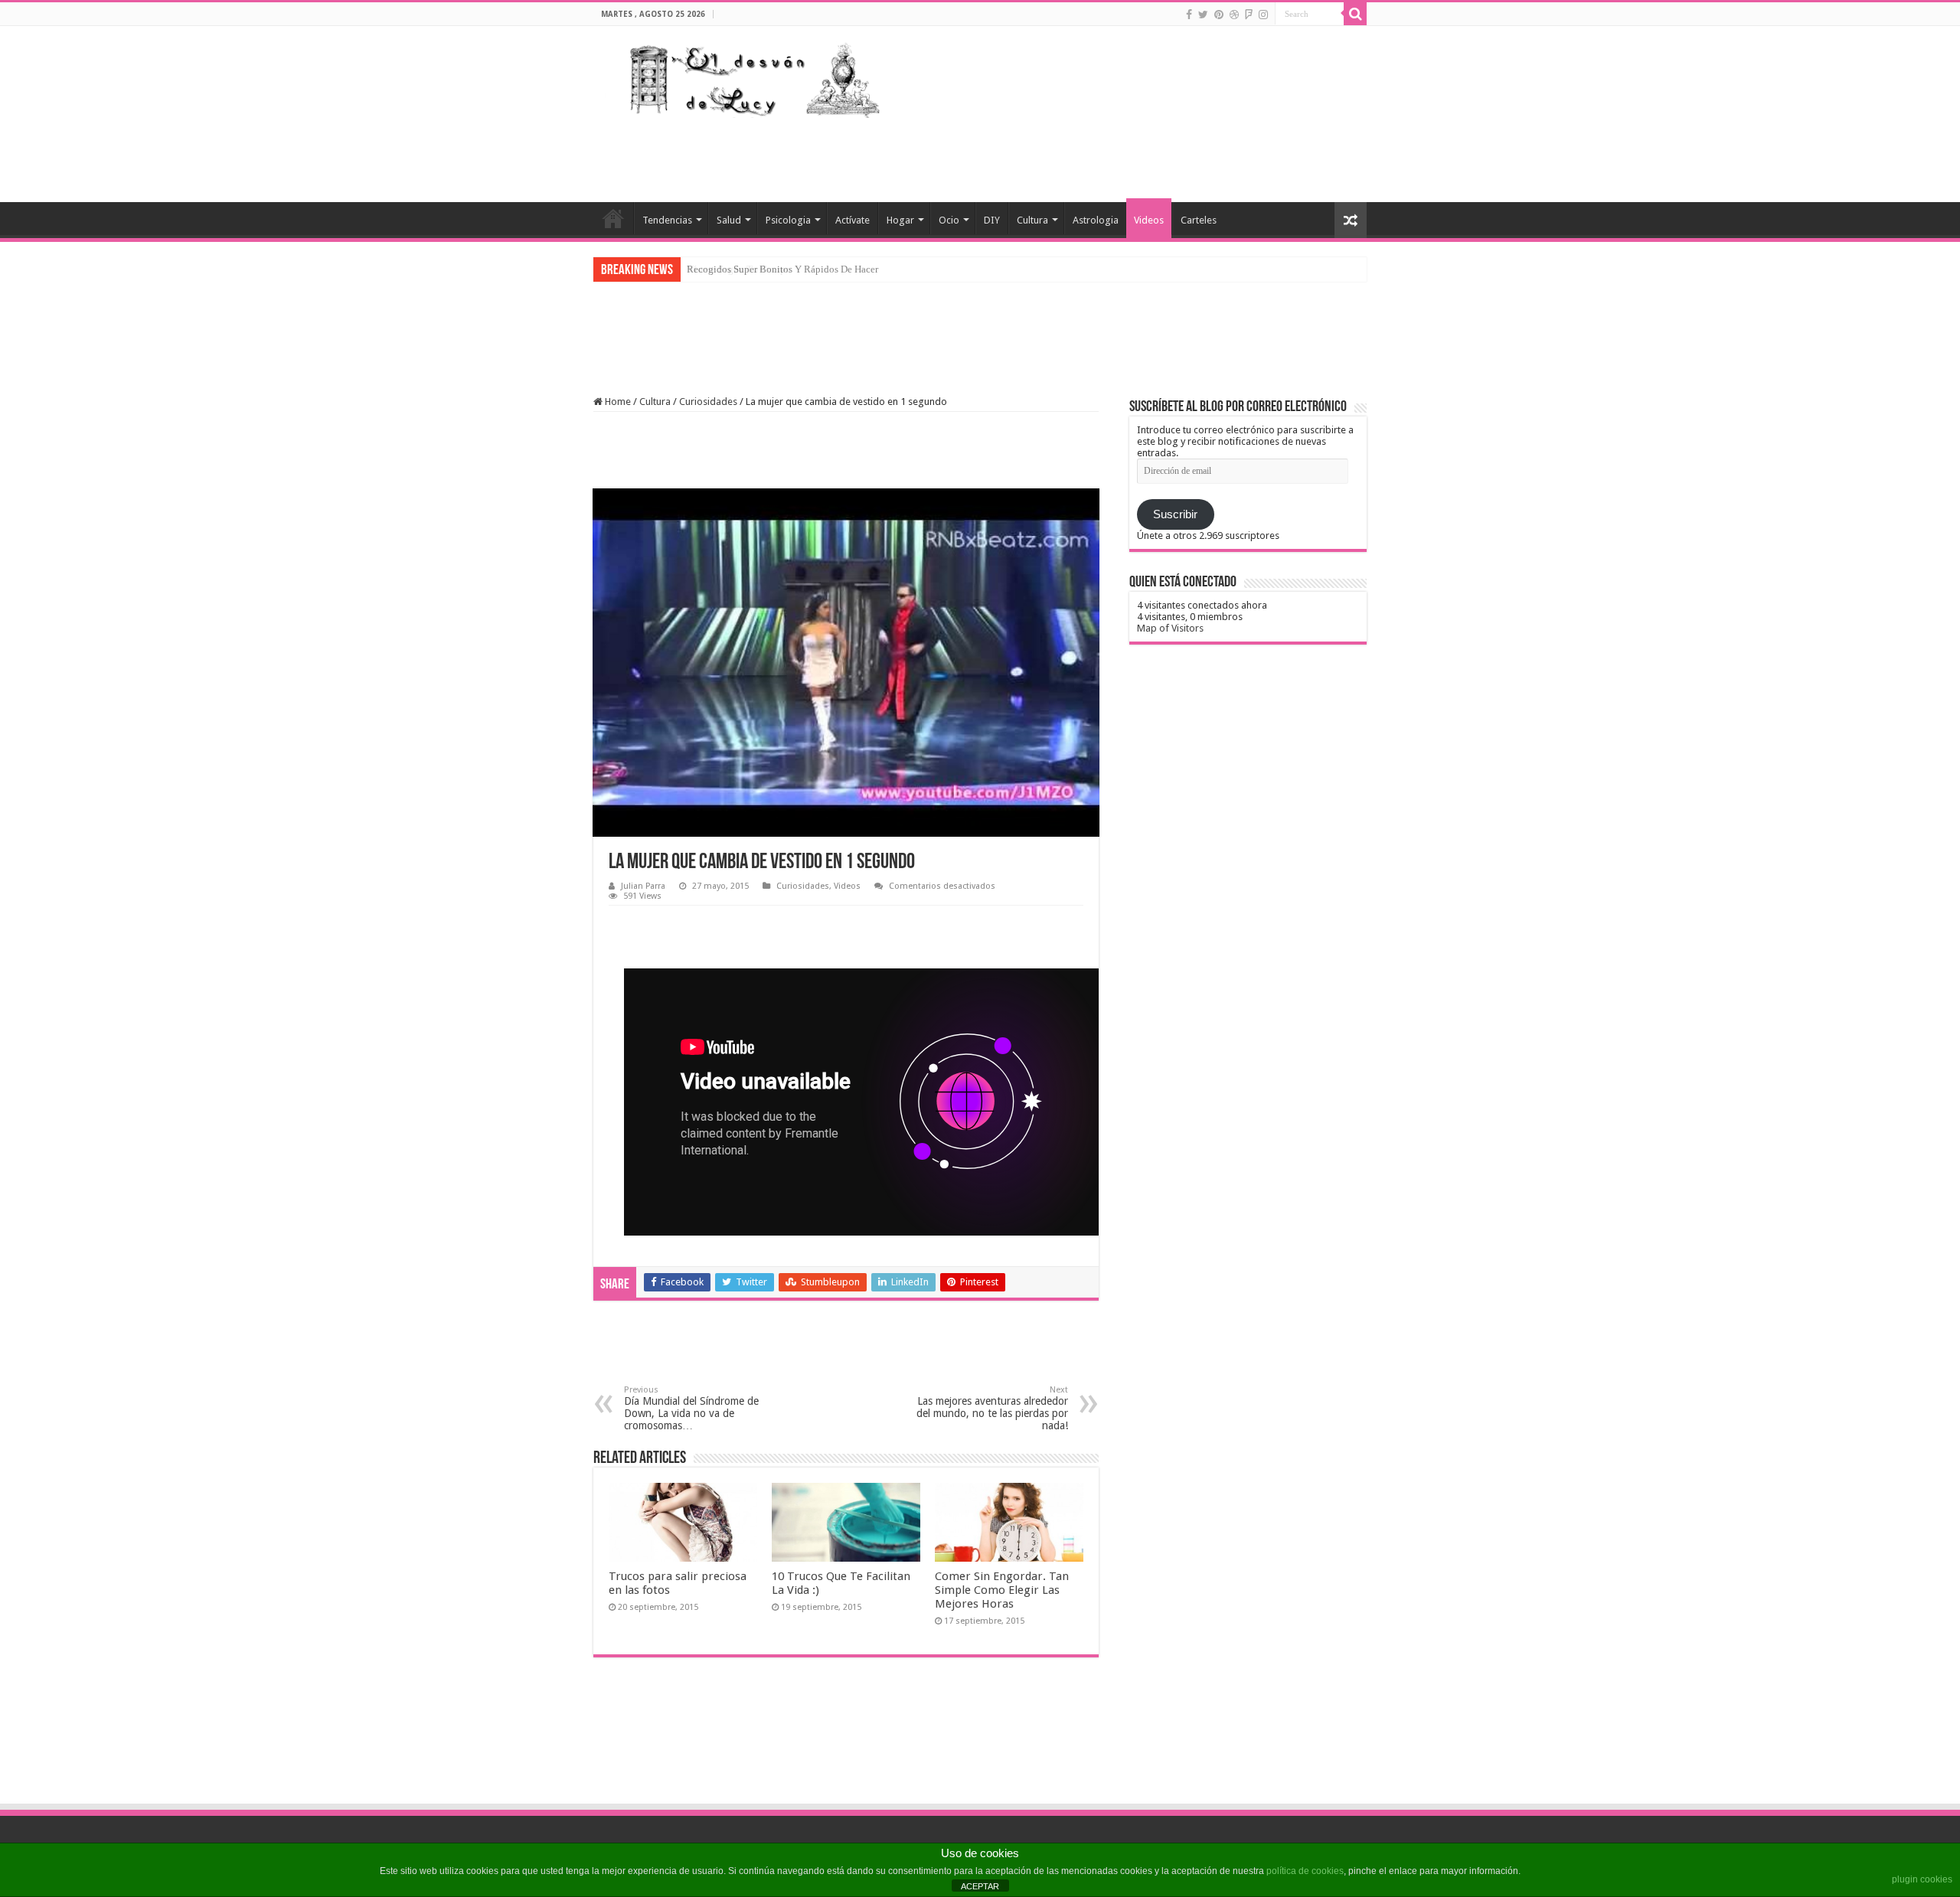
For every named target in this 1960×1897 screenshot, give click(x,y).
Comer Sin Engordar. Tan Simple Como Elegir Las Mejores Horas (1002, 1590)
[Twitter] (1203, 15)
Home (617, 402)
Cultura (1032, 220)
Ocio (949, 220)
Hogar (900, 220)
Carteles (1199, 220)
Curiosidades (708, 402)
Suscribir (1175, 514)
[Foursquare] (1249, 15)
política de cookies (1305, 1871)
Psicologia (788, 220)
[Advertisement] (1076, 152)
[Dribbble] (1234, 15)
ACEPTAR (980, 1886)
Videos (1149, 220)
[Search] (1355, 14)
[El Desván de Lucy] (751, 77)
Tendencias (667, 220)
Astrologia (1096, 220)
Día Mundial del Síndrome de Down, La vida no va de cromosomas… (691, 1408)
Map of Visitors (1170, 628)
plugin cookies (1922, 1879)
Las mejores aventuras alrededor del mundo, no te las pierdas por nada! (992, 1408)
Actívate (853, 220)
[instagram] (1263, 15)
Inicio (613, 218)
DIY (992, 220)
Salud (729, 220)
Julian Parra (643, 886)
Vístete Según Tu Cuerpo (739, 269)
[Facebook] (1189, 15)
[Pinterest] (1219, 15)
